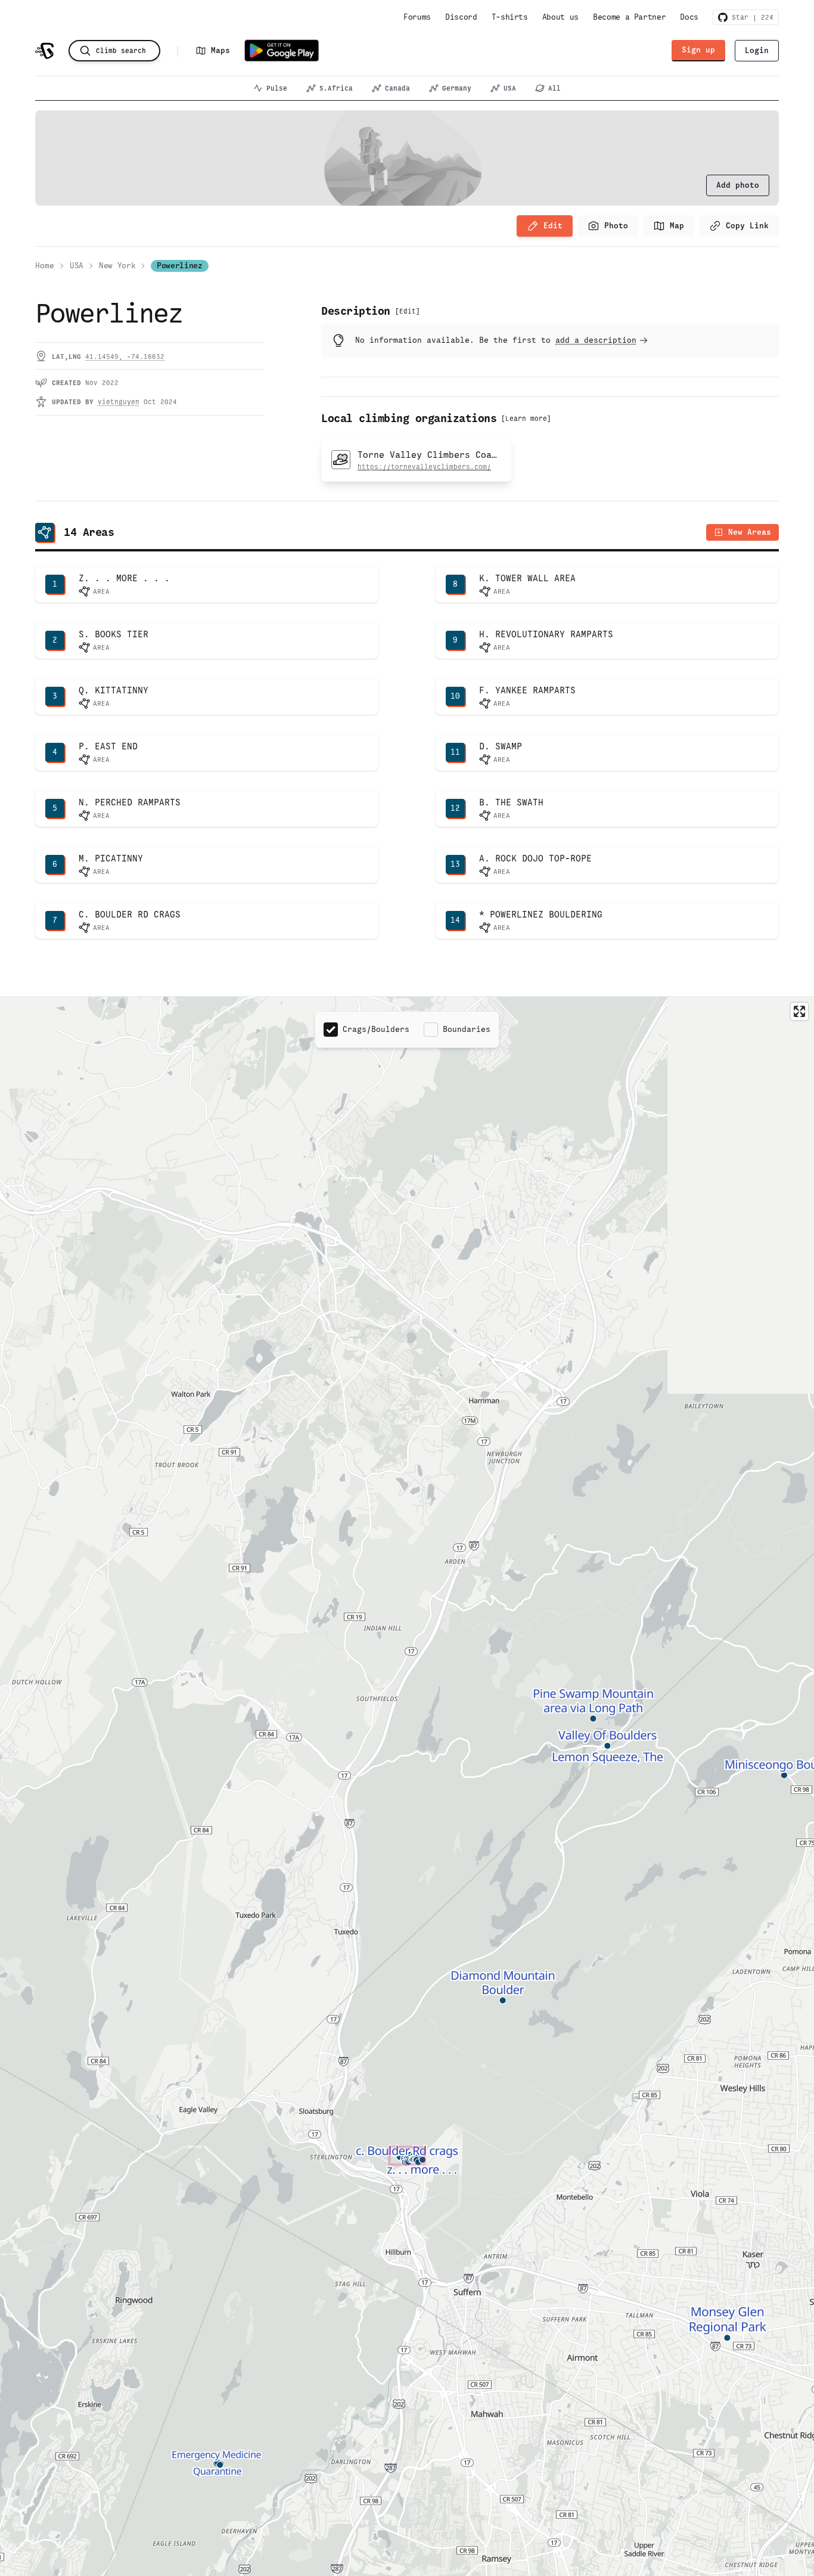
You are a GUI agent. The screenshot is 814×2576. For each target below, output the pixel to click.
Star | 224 (751, 17)
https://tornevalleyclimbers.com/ (424, 467)
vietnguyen (119, 402)
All (554, 88)
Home (45, 266)
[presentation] (738, 185)
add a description (596, 340)
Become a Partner (629, 17)
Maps (220, 50)
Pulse (277, 88)
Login (757, 50)
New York (117, 266)
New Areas (750, 532)
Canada (397, 88)
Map (677, 226)
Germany (457, 88)
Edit (553, 226)
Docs (689, 17)
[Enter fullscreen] (799, 1011)
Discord (461, 17)
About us (560, 17)
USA (510, 88)
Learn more (526, 419)
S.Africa (336, 88)
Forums (417, 17)
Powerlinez (180, 266)
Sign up (698, 50)
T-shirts (510, 17)
